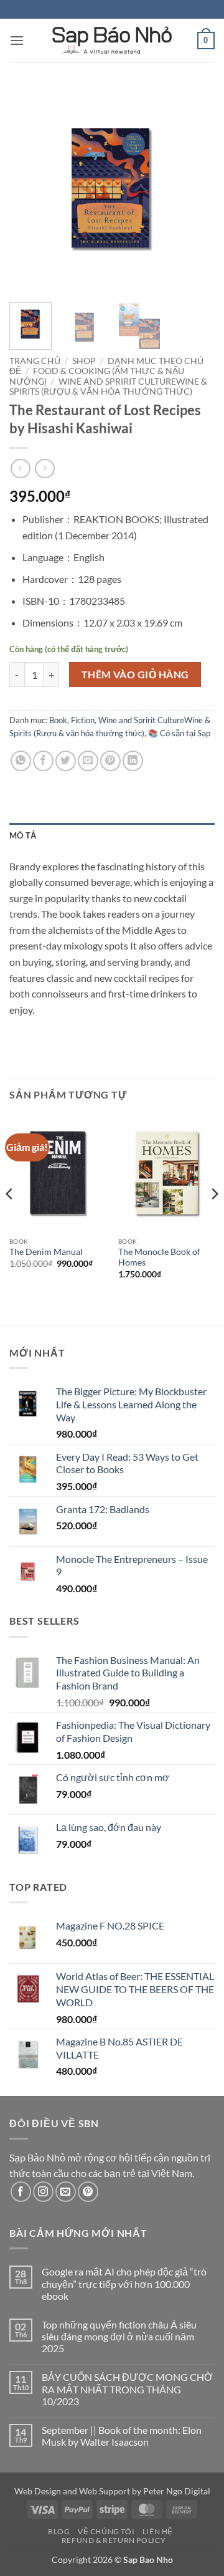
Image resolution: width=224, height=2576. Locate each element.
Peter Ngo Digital (177, 2491)
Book (58, 720)
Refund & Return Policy (114, 2540)
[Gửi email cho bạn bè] (88, 761)
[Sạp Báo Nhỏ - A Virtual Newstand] (112, 41)
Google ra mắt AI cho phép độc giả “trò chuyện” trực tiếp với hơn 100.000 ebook (124, 2283)
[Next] (195, 190)
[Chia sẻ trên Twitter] (66, 761)
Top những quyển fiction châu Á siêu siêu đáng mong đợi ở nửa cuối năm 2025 (119, 2336)
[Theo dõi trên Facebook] (21, 2192)
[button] (17, 40)
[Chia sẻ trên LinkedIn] (133, 761)
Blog (59, 2531)
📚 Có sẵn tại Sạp (179, 733)
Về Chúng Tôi (106, 2531)
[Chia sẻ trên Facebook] (43, 761)
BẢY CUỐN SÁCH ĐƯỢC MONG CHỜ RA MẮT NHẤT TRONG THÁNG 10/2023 (127, 2389)
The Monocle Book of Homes (159, 1257)
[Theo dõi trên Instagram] (43, 2192)
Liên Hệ (158, 2531)
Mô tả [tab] (23, 835)
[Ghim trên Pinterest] (110, 761)
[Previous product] (44, 469)
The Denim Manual (46, 1252)
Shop (84, 361)
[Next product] (20, 469)
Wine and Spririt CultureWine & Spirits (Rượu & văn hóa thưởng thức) (108, 387)
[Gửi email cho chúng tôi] (66, 2192)
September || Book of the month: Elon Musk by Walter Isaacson (122, 2436)
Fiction (83, 720)
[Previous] (29, 190)
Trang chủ (35, 361)
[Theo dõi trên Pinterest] (88, 2192)
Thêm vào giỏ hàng (135, 675)
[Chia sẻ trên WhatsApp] (21, 761)
